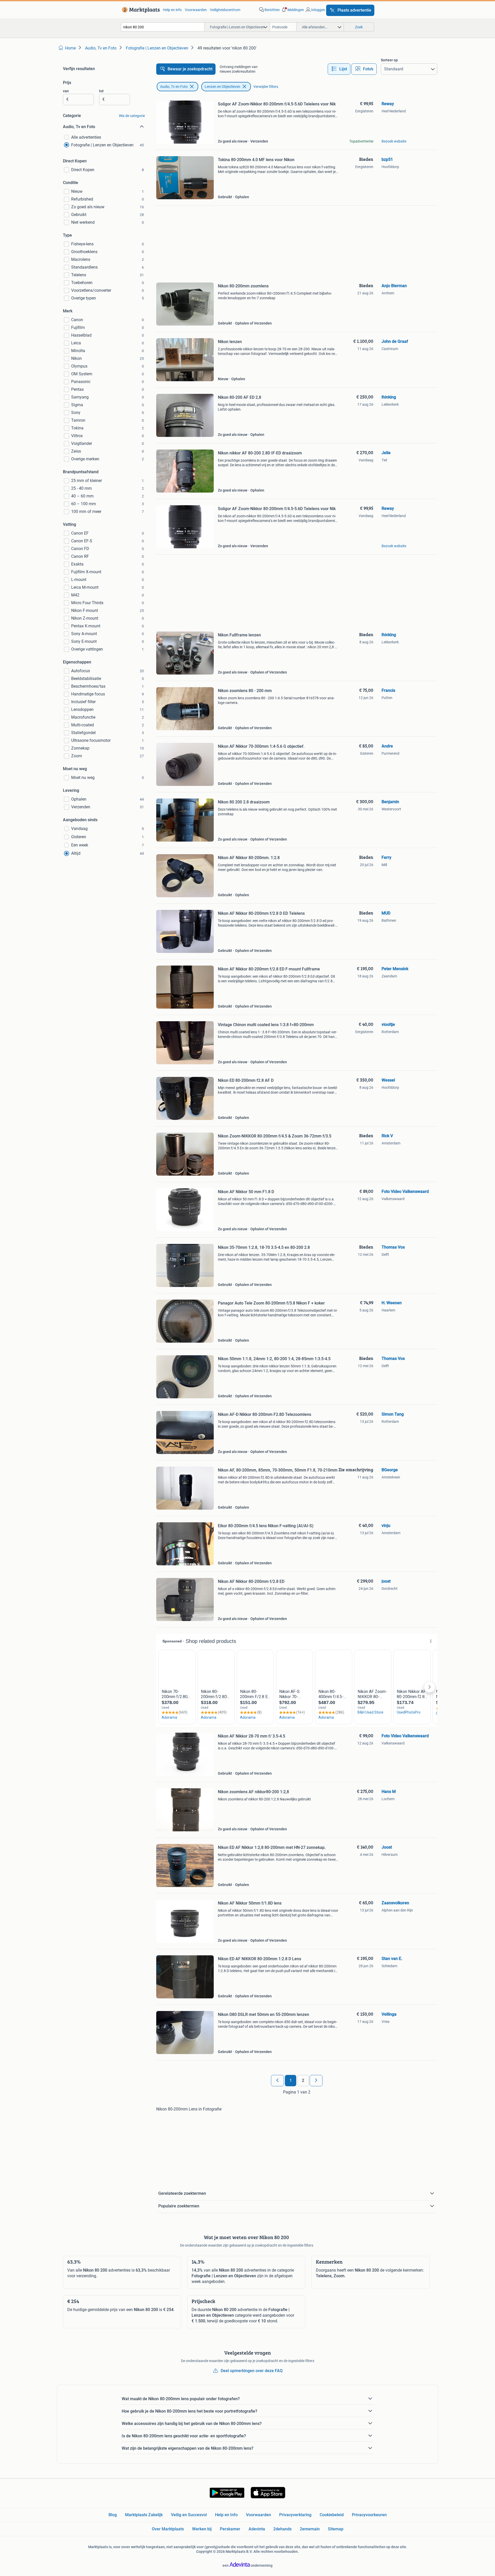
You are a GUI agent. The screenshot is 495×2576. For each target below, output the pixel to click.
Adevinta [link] (257, 2529)
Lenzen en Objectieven (222, 87)
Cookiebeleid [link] (332, 2515)
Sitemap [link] (336, 2529)
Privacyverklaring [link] (295, 2515)
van (66, 91)
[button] (292, 10)
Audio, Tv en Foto (174, 87)
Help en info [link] (172, 10)
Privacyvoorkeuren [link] (369, 2515)
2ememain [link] (310, 2529)
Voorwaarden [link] (196, 10)
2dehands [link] (282, 2529)
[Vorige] (277, 2081)
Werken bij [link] (202, 2529)
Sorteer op (389, 60)
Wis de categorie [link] (132, 116)
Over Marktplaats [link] (168, 2529)
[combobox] (163, 27)
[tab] (339, 69)
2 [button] (303, 2080)
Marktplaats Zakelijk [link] (144, 2515)
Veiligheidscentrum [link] (225, 10)
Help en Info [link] (226, 2515)
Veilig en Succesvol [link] (189, 2515)
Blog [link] (113, 2515)
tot (101, 91)
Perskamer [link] (230, 2529)
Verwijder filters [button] (266, 87)
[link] (140, 10)
